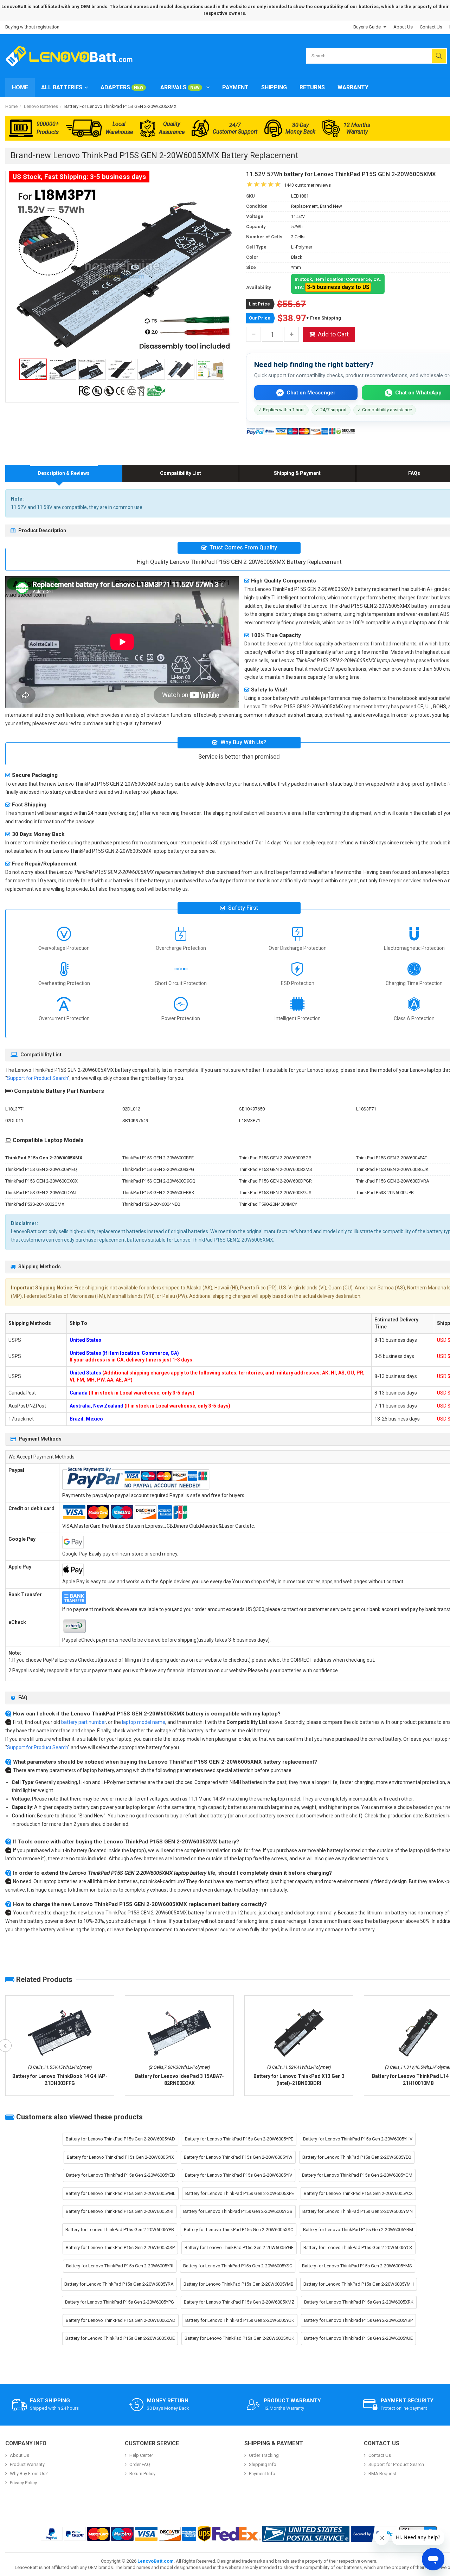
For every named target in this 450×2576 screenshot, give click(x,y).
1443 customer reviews (307, 185)
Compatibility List (181, 473)
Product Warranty (27, 2464)
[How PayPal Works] (374, 2534)
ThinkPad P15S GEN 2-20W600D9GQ (159, 1181)
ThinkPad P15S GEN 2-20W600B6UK (392, 1169)
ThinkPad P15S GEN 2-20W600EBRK (158, 1193)
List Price (259, 304)
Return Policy (142, 2474)
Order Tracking (264, 2455)
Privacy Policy (23, 2483)
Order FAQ (140, 2464)
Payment (235, 87)
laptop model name (144, 1722)
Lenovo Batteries (41, 106)
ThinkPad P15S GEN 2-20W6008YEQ (41, 1169)
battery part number (83, 1722)
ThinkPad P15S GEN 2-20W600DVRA (393, 1181)
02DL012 (131, 1109)
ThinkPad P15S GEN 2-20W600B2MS (276, 1169)
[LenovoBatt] (72, 56)
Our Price (260, 318)
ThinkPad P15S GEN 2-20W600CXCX (41, 1181)
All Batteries (62, 87)
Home (20, 87)
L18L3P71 (15, 1109)
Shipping (274, 87)
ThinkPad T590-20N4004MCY (268, 1204)
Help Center (141, 2455)
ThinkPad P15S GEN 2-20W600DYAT (41, 1193)
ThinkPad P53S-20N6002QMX (35, 1204)
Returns (312, 87)
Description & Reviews (64, 473)
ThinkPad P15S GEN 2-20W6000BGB (275, 1158)
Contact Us (431, 27)
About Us (403, 27)
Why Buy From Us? (29, 2474)
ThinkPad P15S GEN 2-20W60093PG (158, 1169)
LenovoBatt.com (156, 2561)
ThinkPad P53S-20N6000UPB (385, 1193)
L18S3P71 (366, 1109)
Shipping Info (263, 2464)
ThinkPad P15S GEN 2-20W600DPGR (275, 1181)
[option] (122, 270)
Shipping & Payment (297, 473)
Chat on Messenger (311, 393)
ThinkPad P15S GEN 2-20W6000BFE (158, 1158)
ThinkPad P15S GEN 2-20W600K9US (275, 1193)
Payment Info (262, 2474)
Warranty (353, 87)
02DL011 (14, 1120)
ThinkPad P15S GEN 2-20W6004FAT (392, 1158)
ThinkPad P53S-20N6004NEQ (151, 1204)
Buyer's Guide (367, 27)
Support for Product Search (37, 1078)
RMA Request (382, 2474)
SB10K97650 (252, 1109)
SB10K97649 (135, 1120)
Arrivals (180, 87)
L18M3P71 (250, 1120)
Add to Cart (333, 334)
